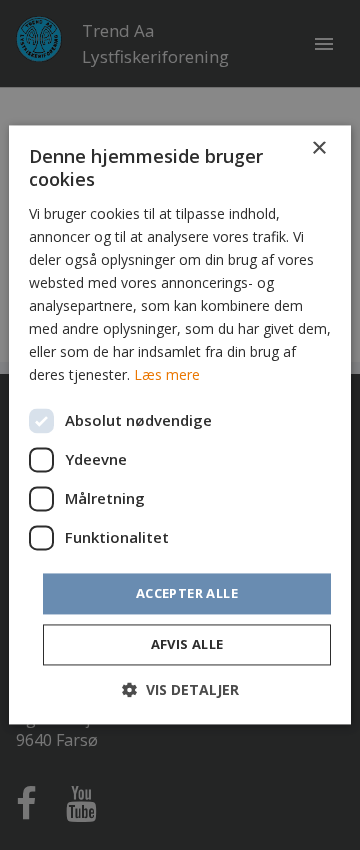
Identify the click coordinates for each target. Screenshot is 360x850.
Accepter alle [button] (187, 593)
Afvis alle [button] (187, 645)
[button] (180, 690)
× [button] (318, 148)
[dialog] (180, 425)
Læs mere (167, 375)
